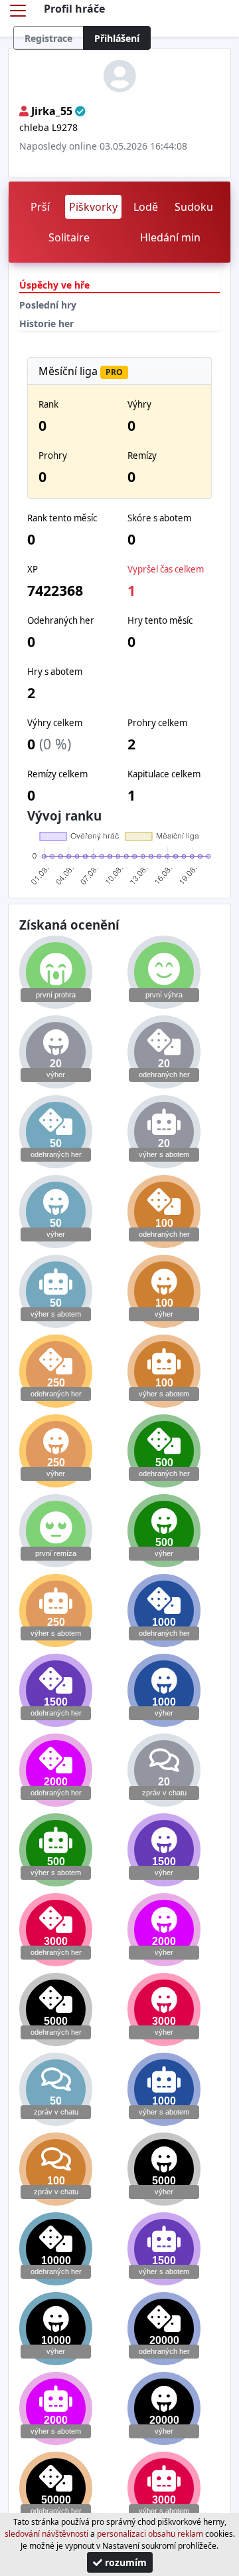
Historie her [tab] (46, 323)
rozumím (124, 2562)
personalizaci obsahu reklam (150, 2534)
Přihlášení (117, 38)
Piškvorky (93, 207)
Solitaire (69, 237)
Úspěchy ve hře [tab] (54, 285)
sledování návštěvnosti (46, 2534)
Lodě (146, 207)
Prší (40, 207)
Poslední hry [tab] (48, 305)
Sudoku (194, 207)
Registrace (48, 38)
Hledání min (170, 237)
